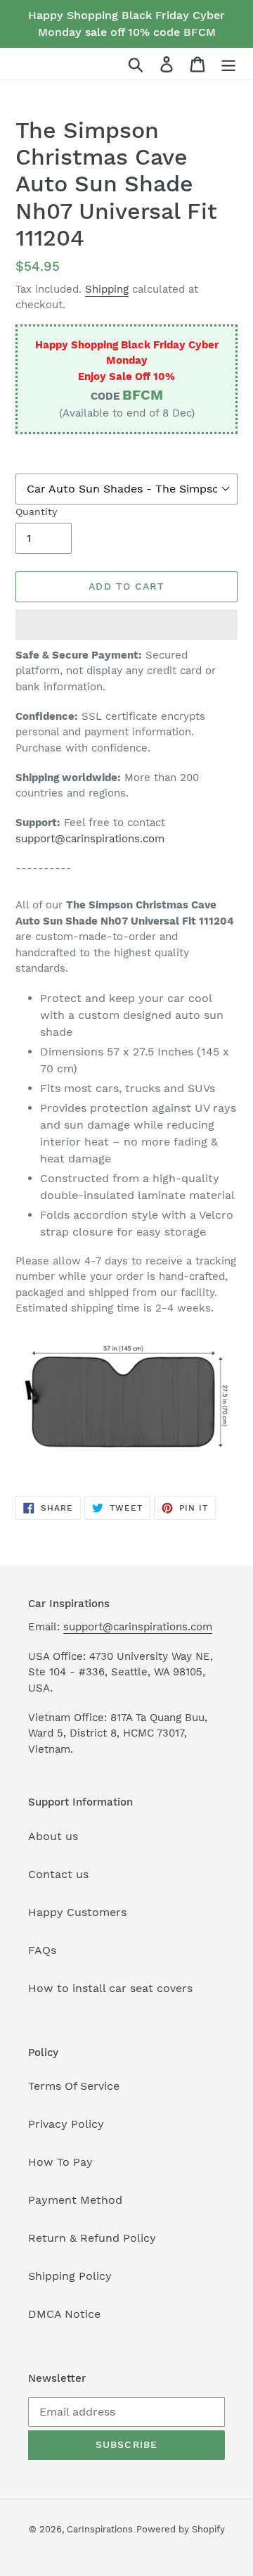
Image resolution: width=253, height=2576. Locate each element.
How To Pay (60, 2162)
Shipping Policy (70, 2276)
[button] (126, 625)
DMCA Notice (64, 2314)
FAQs (42, 1950)
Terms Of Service (74, 2086)
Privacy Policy (66, 2124)
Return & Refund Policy (92, 2238)
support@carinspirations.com (90, 839)
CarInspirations (100, 2529)
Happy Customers (77, 1912)
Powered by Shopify (181, 2529)
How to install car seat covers (110, 1988)
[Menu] (228, 64)
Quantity (36, 512)
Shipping (107, 289)
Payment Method (75, 2200)
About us (53, 1836)
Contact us (58, 1874)
